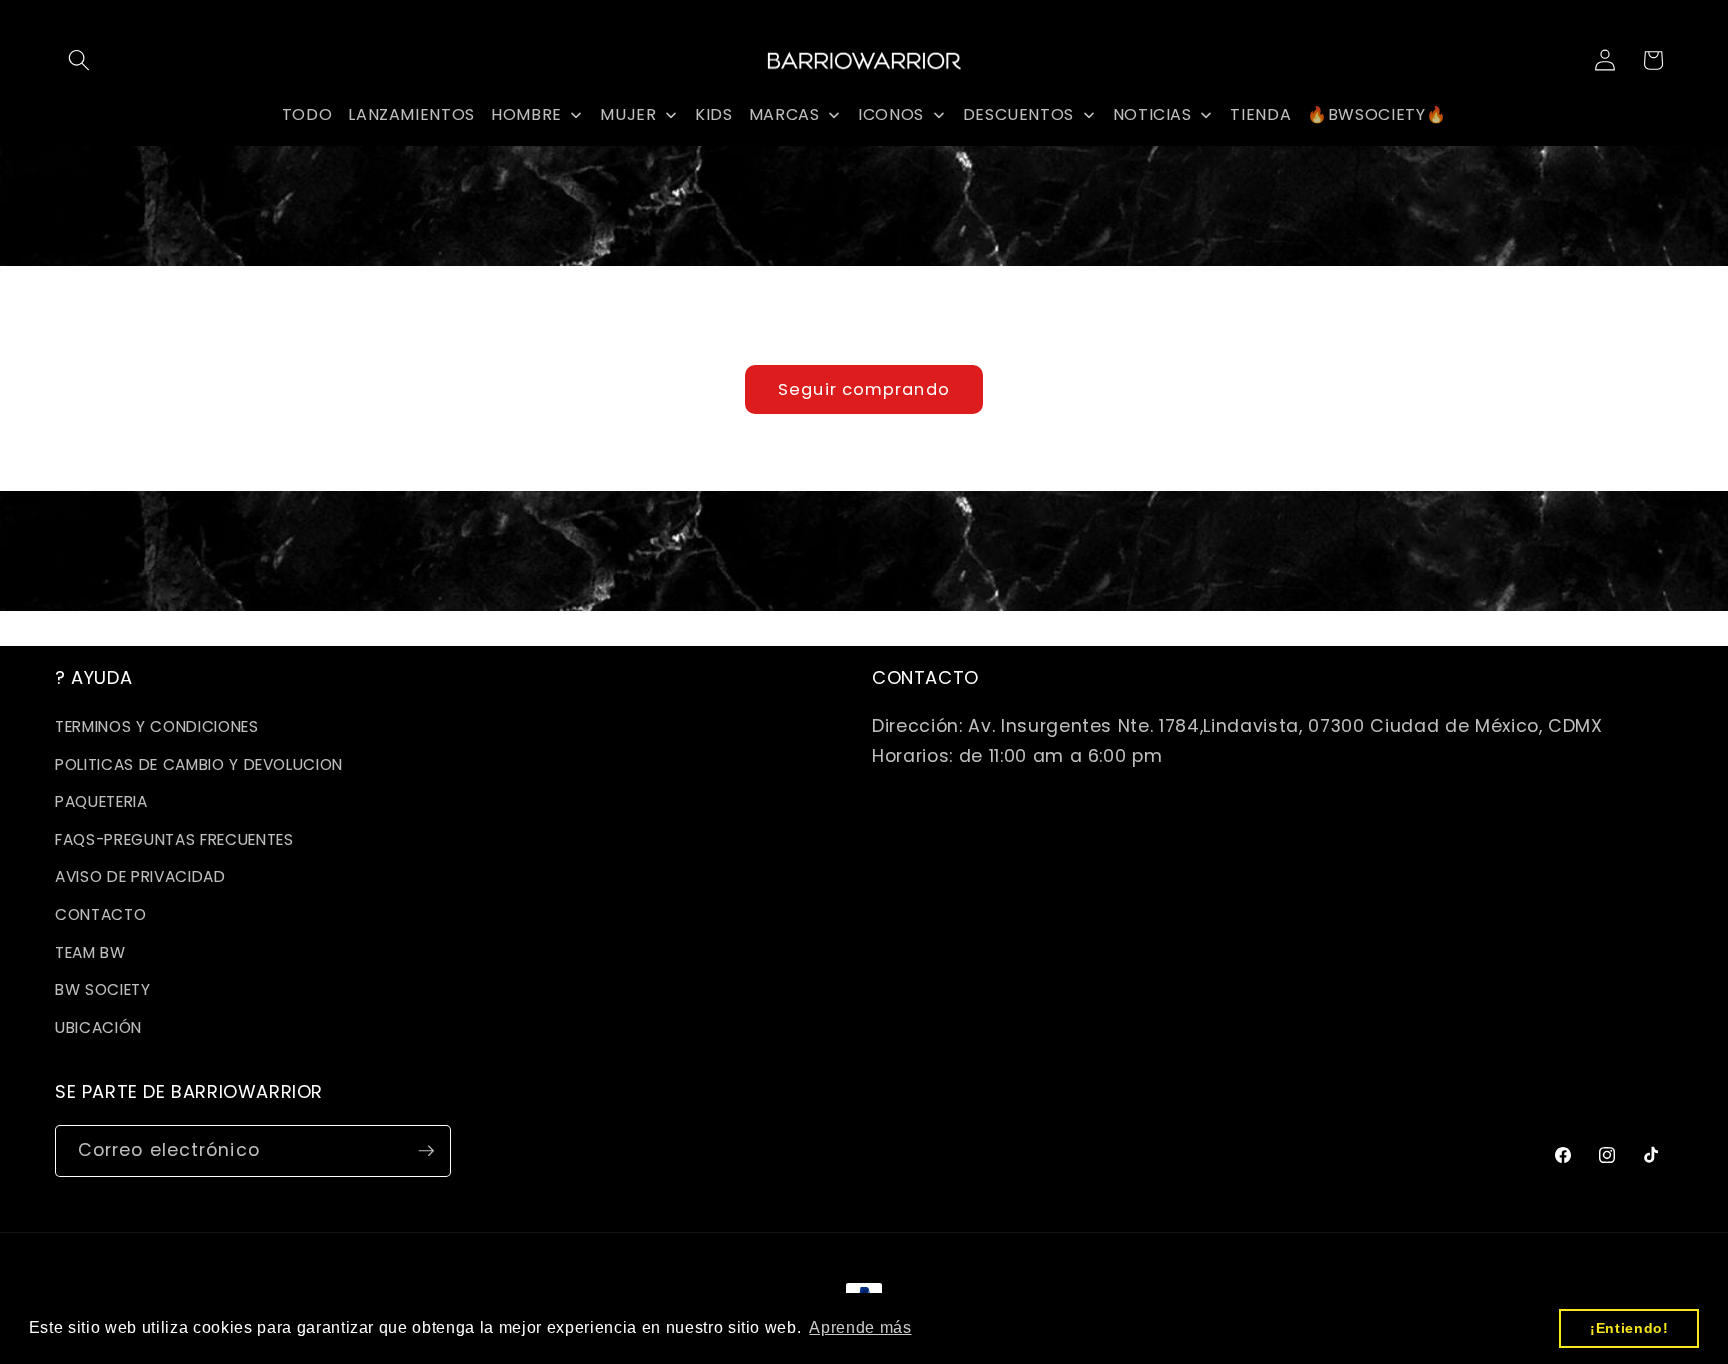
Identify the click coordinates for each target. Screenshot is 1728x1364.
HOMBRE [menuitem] (526, 114)
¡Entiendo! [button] (1629, 1328)
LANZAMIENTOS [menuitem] (411, 114)
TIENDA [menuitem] (1260, 114)
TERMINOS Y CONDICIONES (157, 726)
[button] (79, 60)
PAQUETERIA (101, 801)
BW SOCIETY (103, 989)
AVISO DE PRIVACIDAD (140, 876)
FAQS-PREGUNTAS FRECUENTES (174, 839)
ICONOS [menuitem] (891, 114)
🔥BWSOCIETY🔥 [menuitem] (1376, 114)
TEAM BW (90, 952)
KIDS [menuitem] (714, 114)
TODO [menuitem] (307, 114)
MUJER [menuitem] (628, 114)
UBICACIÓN (98, 1027)
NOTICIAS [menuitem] (1152, 114)
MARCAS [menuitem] (784, 114)
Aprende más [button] (860, 1327)
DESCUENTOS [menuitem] (1019, 114)
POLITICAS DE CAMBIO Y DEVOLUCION (199, 764)
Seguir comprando (864, 389)
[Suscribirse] (426, 1151)
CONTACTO (100, 914)
